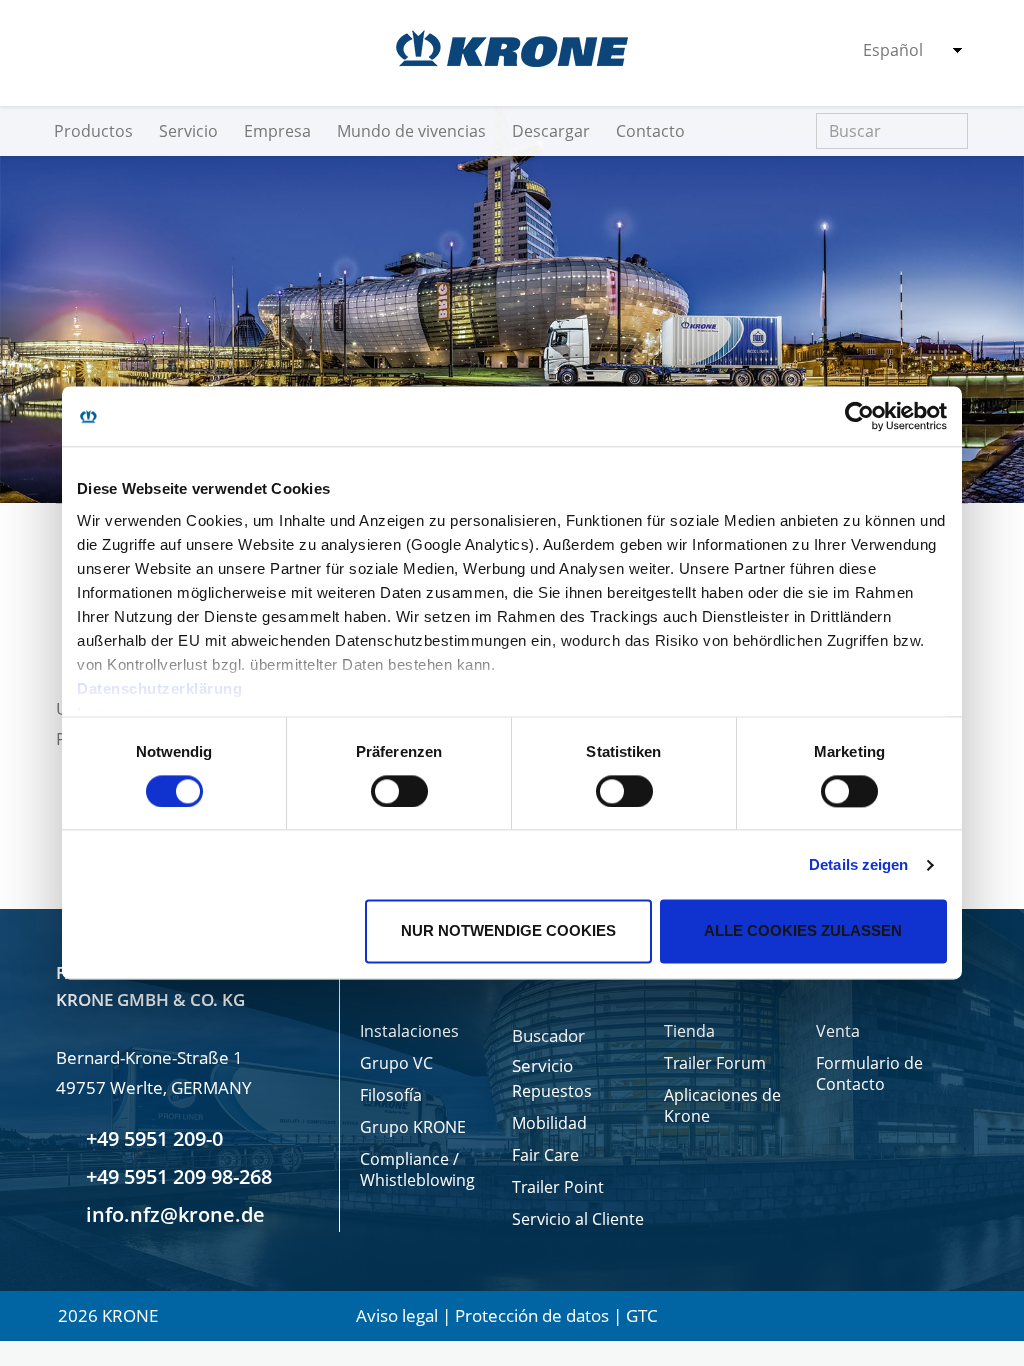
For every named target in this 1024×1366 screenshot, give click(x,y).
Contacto (650, 131)
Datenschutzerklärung (159, 688)
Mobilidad (549, 1123)
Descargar (551, 131)
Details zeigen (858, 864)
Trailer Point (558, 1187)
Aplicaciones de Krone (722, 1106)
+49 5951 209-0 (152, 1138)
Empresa (277, 131)
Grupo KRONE (413, 1127)
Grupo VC (396, 1063)
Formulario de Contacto (869, 1074)
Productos (93, 131)
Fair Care (545, 1155)
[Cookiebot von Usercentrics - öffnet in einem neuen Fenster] (859, 416)
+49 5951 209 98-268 (176, 1176)
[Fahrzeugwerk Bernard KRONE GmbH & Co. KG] (512, 48)
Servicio (188, 131)
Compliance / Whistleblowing (417, 1170)
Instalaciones (409, 1031)
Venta (838, 1031)
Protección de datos (532, 1315)
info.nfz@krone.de (173, 1214)
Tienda (689, 1031)
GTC (642, 1315)
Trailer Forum (715, 1063)
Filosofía (391, 1095)
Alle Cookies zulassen (803, 931)
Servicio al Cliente (578, 1219)
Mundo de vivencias (411, 131)
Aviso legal (397, 1315)
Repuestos (552, 1091)
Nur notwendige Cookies (508, 931)
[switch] (399, 791)
